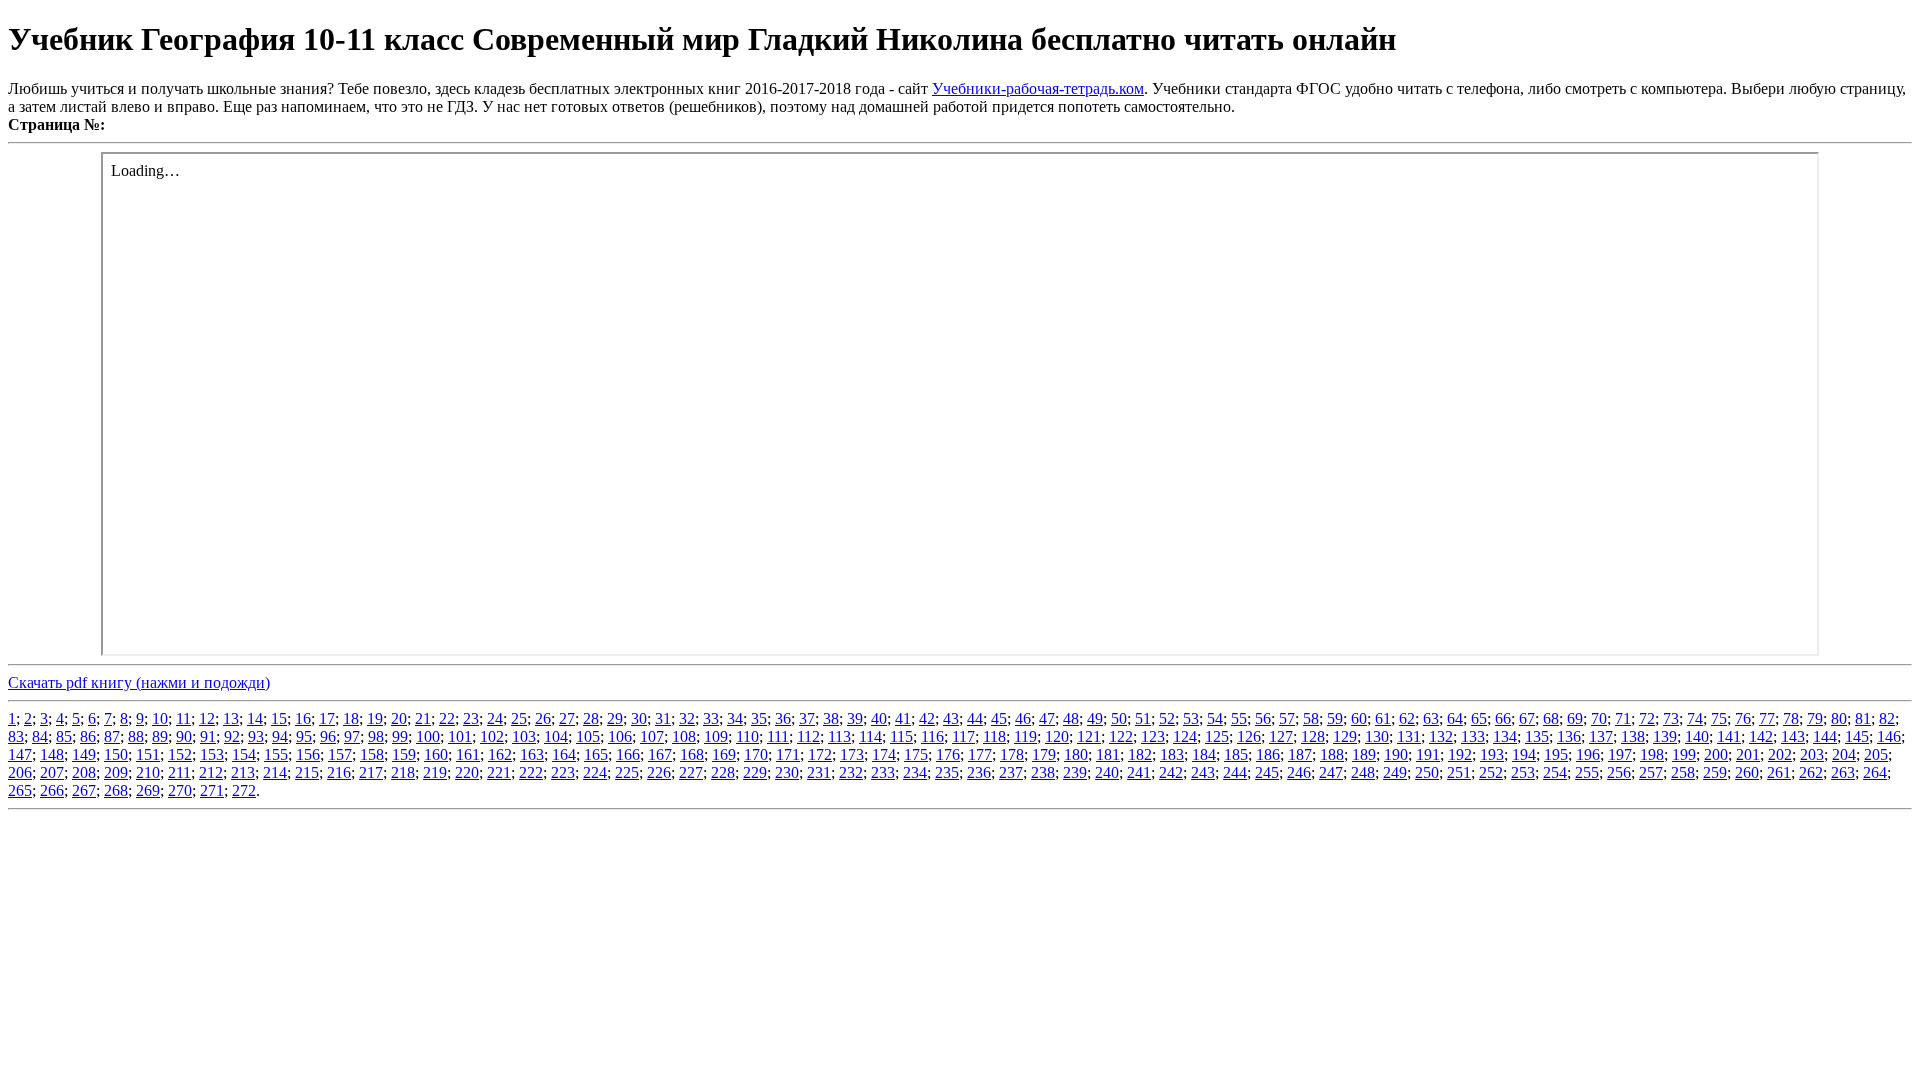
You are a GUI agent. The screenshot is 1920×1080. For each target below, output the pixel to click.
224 (595, 772)
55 (1239, 718)
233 (883, 772)
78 (1791, 718)
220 (467, 772)
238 (1043, 772)
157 (340, 754)
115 (901, 736)
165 (596, 754)
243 (1203, 772)
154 (244, 754)
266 (52, 790)
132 (1441, 736)
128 (1313, 736)
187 (1300, 754)
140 (1697, 736)
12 (207, 718)
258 (1683, 772)
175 (916, 754)
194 (1524, 754)
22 (447, 718)
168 (692, 754)
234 (915, 772)
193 (1492, 754)
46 (1023, 718)
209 (116, 772)
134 (1505, 736)
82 (1887, 718)
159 (404, 754)
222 (531, 772)
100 (428, 736)
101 (460, 736)
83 (16, 736)
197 (1620, 754)
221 (499, 772)
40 (879, 718)
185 (1236, 754)
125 (1217, 736)
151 (148, 754)
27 (567, 718)
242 (1171, 772)
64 (1455, 718)
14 (255, 718)
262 (1811, 772)
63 (1431, 718)
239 (1075, 772)
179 (1044, 754)
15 (279, 718)
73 (1671, 718)
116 (932, 736)
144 (1825, 736)
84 (40, 736)
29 (615, 718)
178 (1012, 754)
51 (1143, 718)
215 (307, 772)
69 (1575, 718)
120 (1057, 736)
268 (116, 790)
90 (184, 736)
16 (303, 718)
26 (543, 718)
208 (84, 772)
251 (1459, 772)
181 (1108, 754)
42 (927, 718)
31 (663, 718)
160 (436, 754)
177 (980, 754)
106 (620, 736)
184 (1204, 754)
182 (1140, 754)
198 (1652, 754)
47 (1047, 718)
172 (820, 754)
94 (280, 736)
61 (1383, 718)
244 (1235, 772)
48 (1071, 718)
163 (532, 754)
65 (1479, 718)
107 (652, 736)
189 (1364, 754)
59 (1335, 718)
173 (852, 754)
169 (724, 754)
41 (903, 718)
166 (628, 754)
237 (1011, 772)
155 (276, 754)
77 (1767, 718)
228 (723, 772)
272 (244, 790)
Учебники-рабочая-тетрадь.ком (1038, 88)
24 (495, 718)
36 (783, 718)
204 (1844, 754)
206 (20, 772)
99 (400, 736)
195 (1556, 754)
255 (1587, 772)
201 (1748, 754)
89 (160, 736)
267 (84, 790)
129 (1345, 736)
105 (588, 736)
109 (716, 736)
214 (275, 772)
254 (1555, 772)
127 (1281, 736)
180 (1076, 754)
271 (212, 790)
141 (1729, 736)
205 (1876, 754)
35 (759, 718)
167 (660, 754)
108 (684, 736)
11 (183, 718)
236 (979, 772)
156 (308, 754)
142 (1761, 736)
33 (711, 718)
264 (1875, 772)
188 (1332, 754)
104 (556, 736)
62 (1407, 718)
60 (1359, 718)
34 (735, 718)
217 (371, 772)
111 (778, 736)
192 (1460, 754)
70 (1599, 718)
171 (788, 754)
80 (1839, 718)
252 (1491, 772)
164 (564, 754)
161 (468, 754)
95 (304, 736)
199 (1684, 754)
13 (231, 718)
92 (232, 736)
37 (807, 718)
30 (639, 718)
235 (947, 772)
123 (1153, 736)
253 (1523, 772)
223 (563, 772)
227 (691, 772)
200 (1716, 754)
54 (1215, 718)
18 (351, 718)
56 (1263, 718)
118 (994, 736)
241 (1139, 772)
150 (116, 754)
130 (1377, 736)
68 (1551, 718)
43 (951, 718)
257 (1651, 772)
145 (1857, 736)
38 (831, 718)
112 (808, 736)
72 (1647, 718)
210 (148, 772)
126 (1249, 736)
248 (1363, 772)
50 (1119, 718)
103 (524, 736)
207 (52, 772)
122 (1121, 736)
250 (1427, 772)
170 (756, 754)
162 (500, 754)
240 (1107, 772)
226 (659, 772)
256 (1619, 772)
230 (787, 772)
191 (1428, 754)
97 (352, 736)
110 (747, 736)
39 (855, 718)
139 (1665, 736)
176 (948, 754)
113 (839, 736)
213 (243, 772)
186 (1268, 754)
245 (1267, 772)
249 (1395, 772)
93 (256, 736)
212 (211, 772)
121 (1089, 736)
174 (884, 754)
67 (1527, 718)
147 (20, 754)
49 (1095, 718)
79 (1815, 718)
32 (687, 718)
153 (212, 754)
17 (327, 718)
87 (112, 736)
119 (1025, 736)
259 (1715, 772)
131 (1409, 736)
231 (819, 772)
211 (179, 772)
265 (20, 790)
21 (423, 718)
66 (1503, 718)
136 (1569, 736)
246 (1299, 772)
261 (1779, 772)
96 (328, 736)
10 (160, 718)
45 (999, 718)
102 (492, 736)
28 (591, 718)
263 (1843, 772)
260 (1747, 772)
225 (627, 772)
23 (471, 718)
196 (1588, 754)
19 (375, 718)
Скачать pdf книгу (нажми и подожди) (139, 682)
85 (64, 736)
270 (180, 790)
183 (1172, 754)
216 (339, 772)
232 (851, 772)
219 (435, 772)
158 (372, 754)
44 (975, 718)
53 (1191, 718)
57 (1287, 718)
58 (1311, 718)
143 (1793, 736)
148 (52, 754)
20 (399, 718)
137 (1601, 736)
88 (136, 736)
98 (376, 736)
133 (1473, 736)
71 (1623, 718)
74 (1695, 718)
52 (1167, 718)
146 (1889, 736)
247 (1331, 772)
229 (755, 772)
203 (1812, 754)
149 (84, 754)
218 (403, 772)
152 (180, 754)
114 (870, 736)
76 (1743, 718)
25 (519, 718)
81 (1863, 718)
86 (88, 736)
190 (1396, 754)
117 (963, 736)
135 (1537, 736)
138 (1633, 736)
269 (148, 790)
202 (1780, 754)
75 (1719, 718)
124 (1185, 736)
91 (208, 736)
